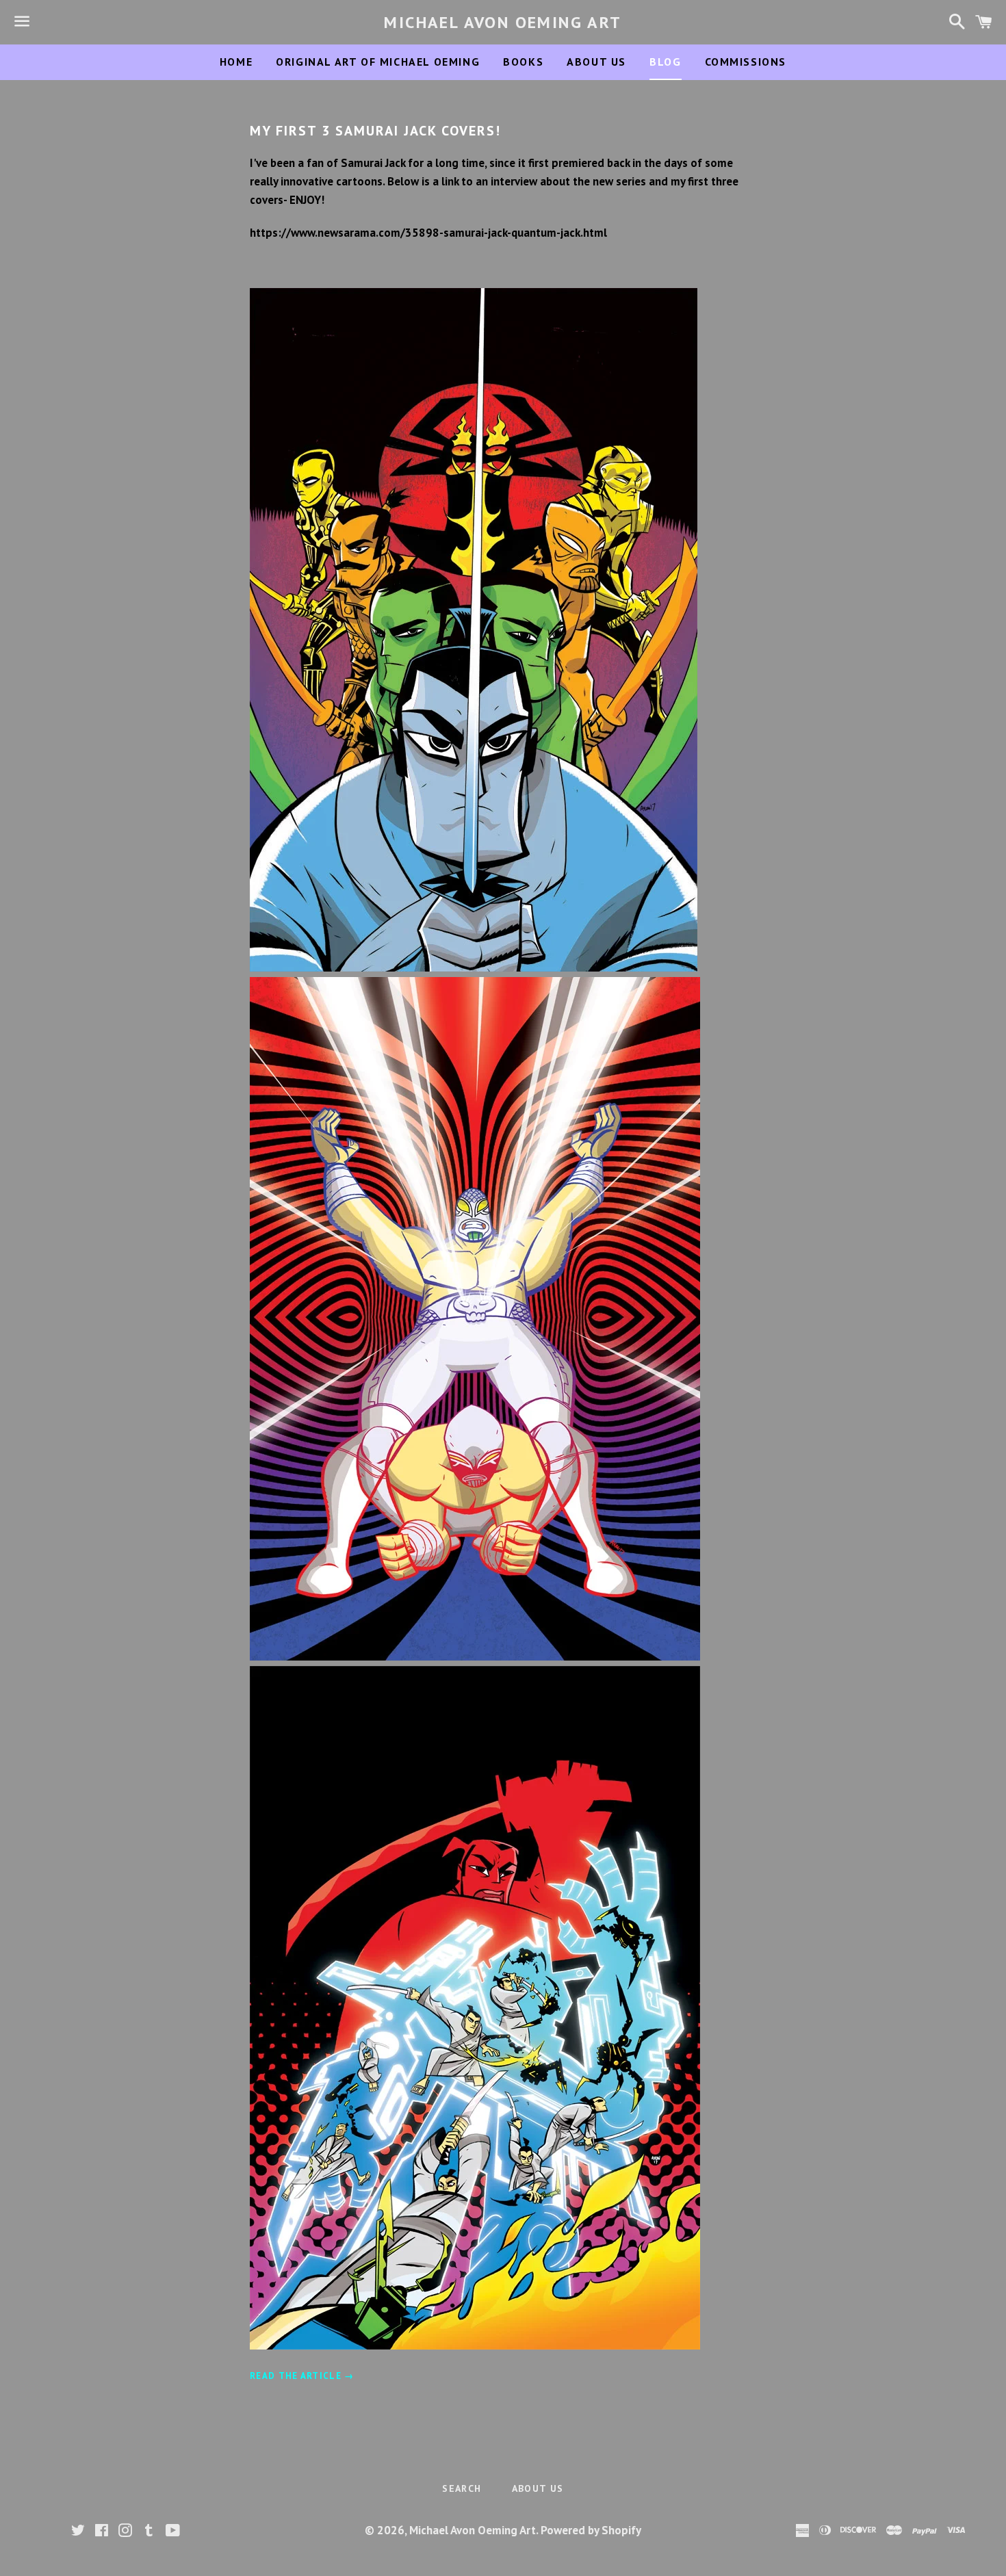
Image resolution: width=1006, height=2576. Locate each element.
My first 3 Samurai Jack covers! (375, 131)
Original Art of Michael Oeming (378, 62)
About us (596, 62)
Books (523, 62)
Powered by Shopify (591, 2530)
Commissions (746, 62)
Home (236, 62)
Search (462, 2488)
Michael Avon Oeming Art (503, 22)
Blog (665, 62)
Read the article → (302, 2376)
